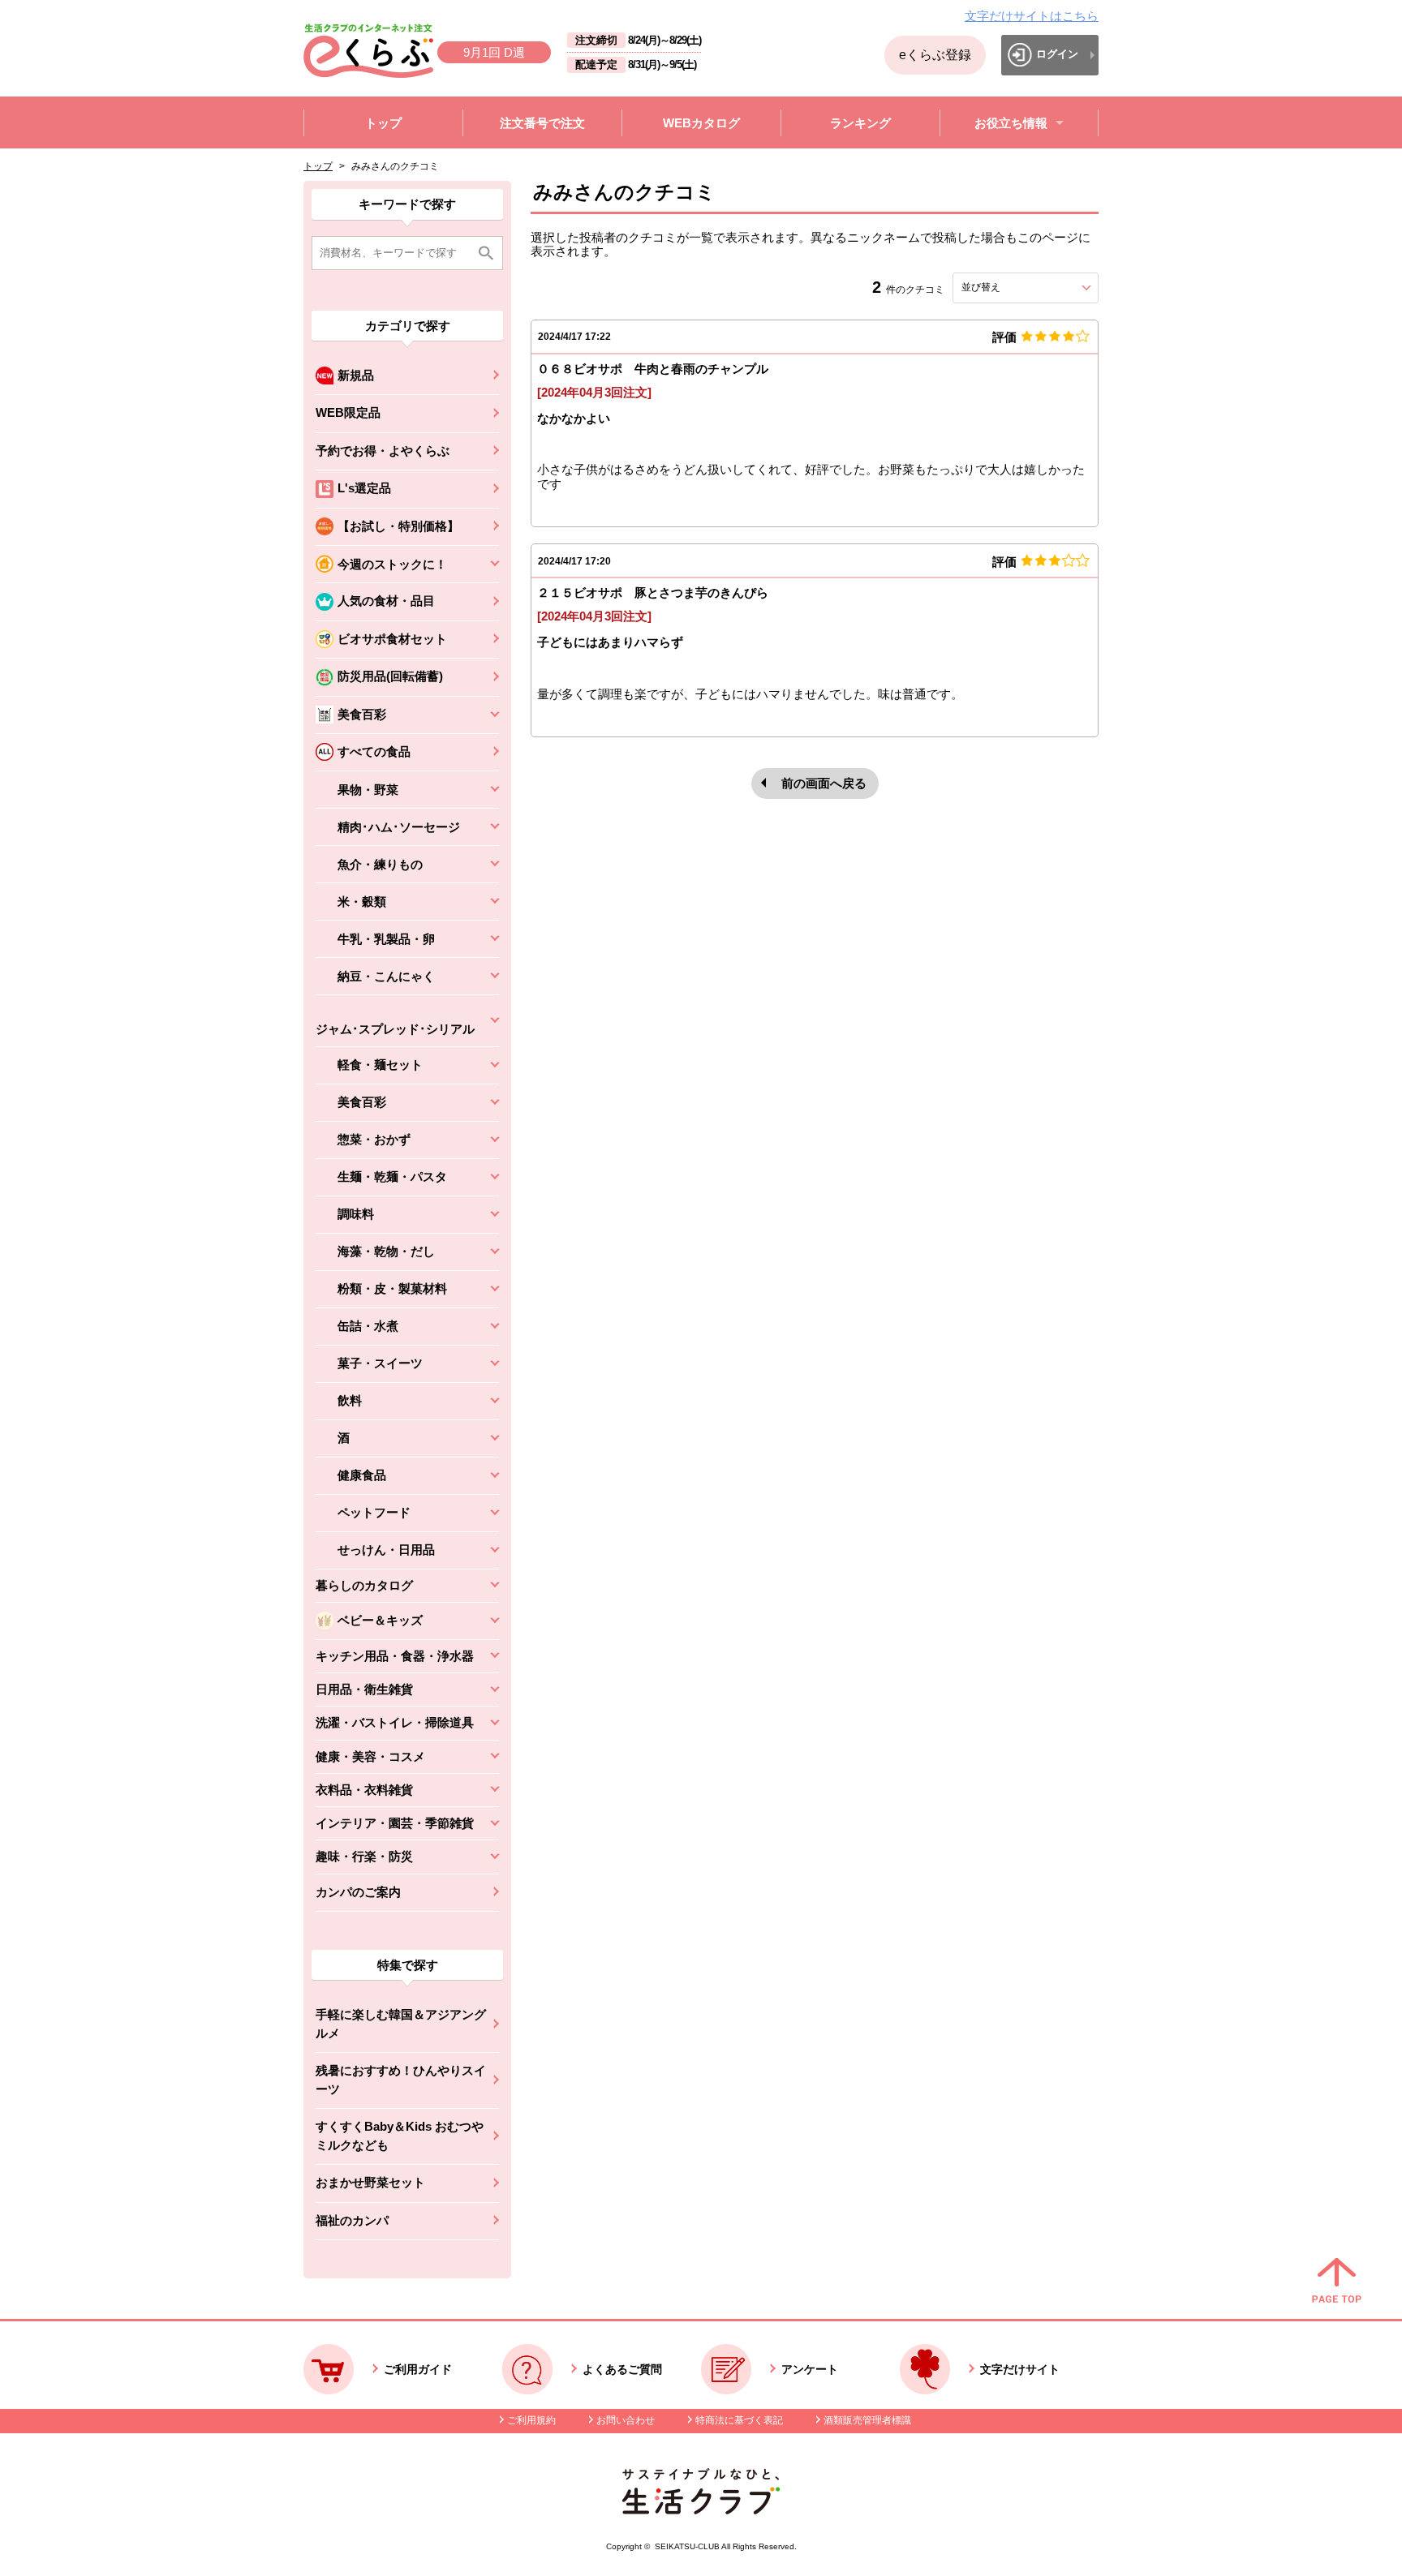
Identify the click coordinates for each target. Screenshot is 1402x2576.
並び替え (1010, 287)
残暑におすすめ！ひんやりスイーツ (401, 2080)
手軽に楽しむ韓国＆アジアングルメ (401, 2024)
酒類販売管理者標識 (867, 2420)
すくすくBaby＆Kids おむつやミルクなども (400, 2136)
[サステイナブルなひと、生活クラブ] (701, 2510)
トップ (318, 166)
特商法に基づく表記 (739, 2420)
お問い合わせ (626, 2420)
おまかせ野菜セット (370, 2182)
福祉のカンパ (352, 2220)
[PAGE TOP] (1337, 2282)
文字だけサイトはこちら (1032, 16)
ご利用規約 (531, 2420)
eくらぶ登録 (935, 55)
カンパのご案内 (358, 1892)
